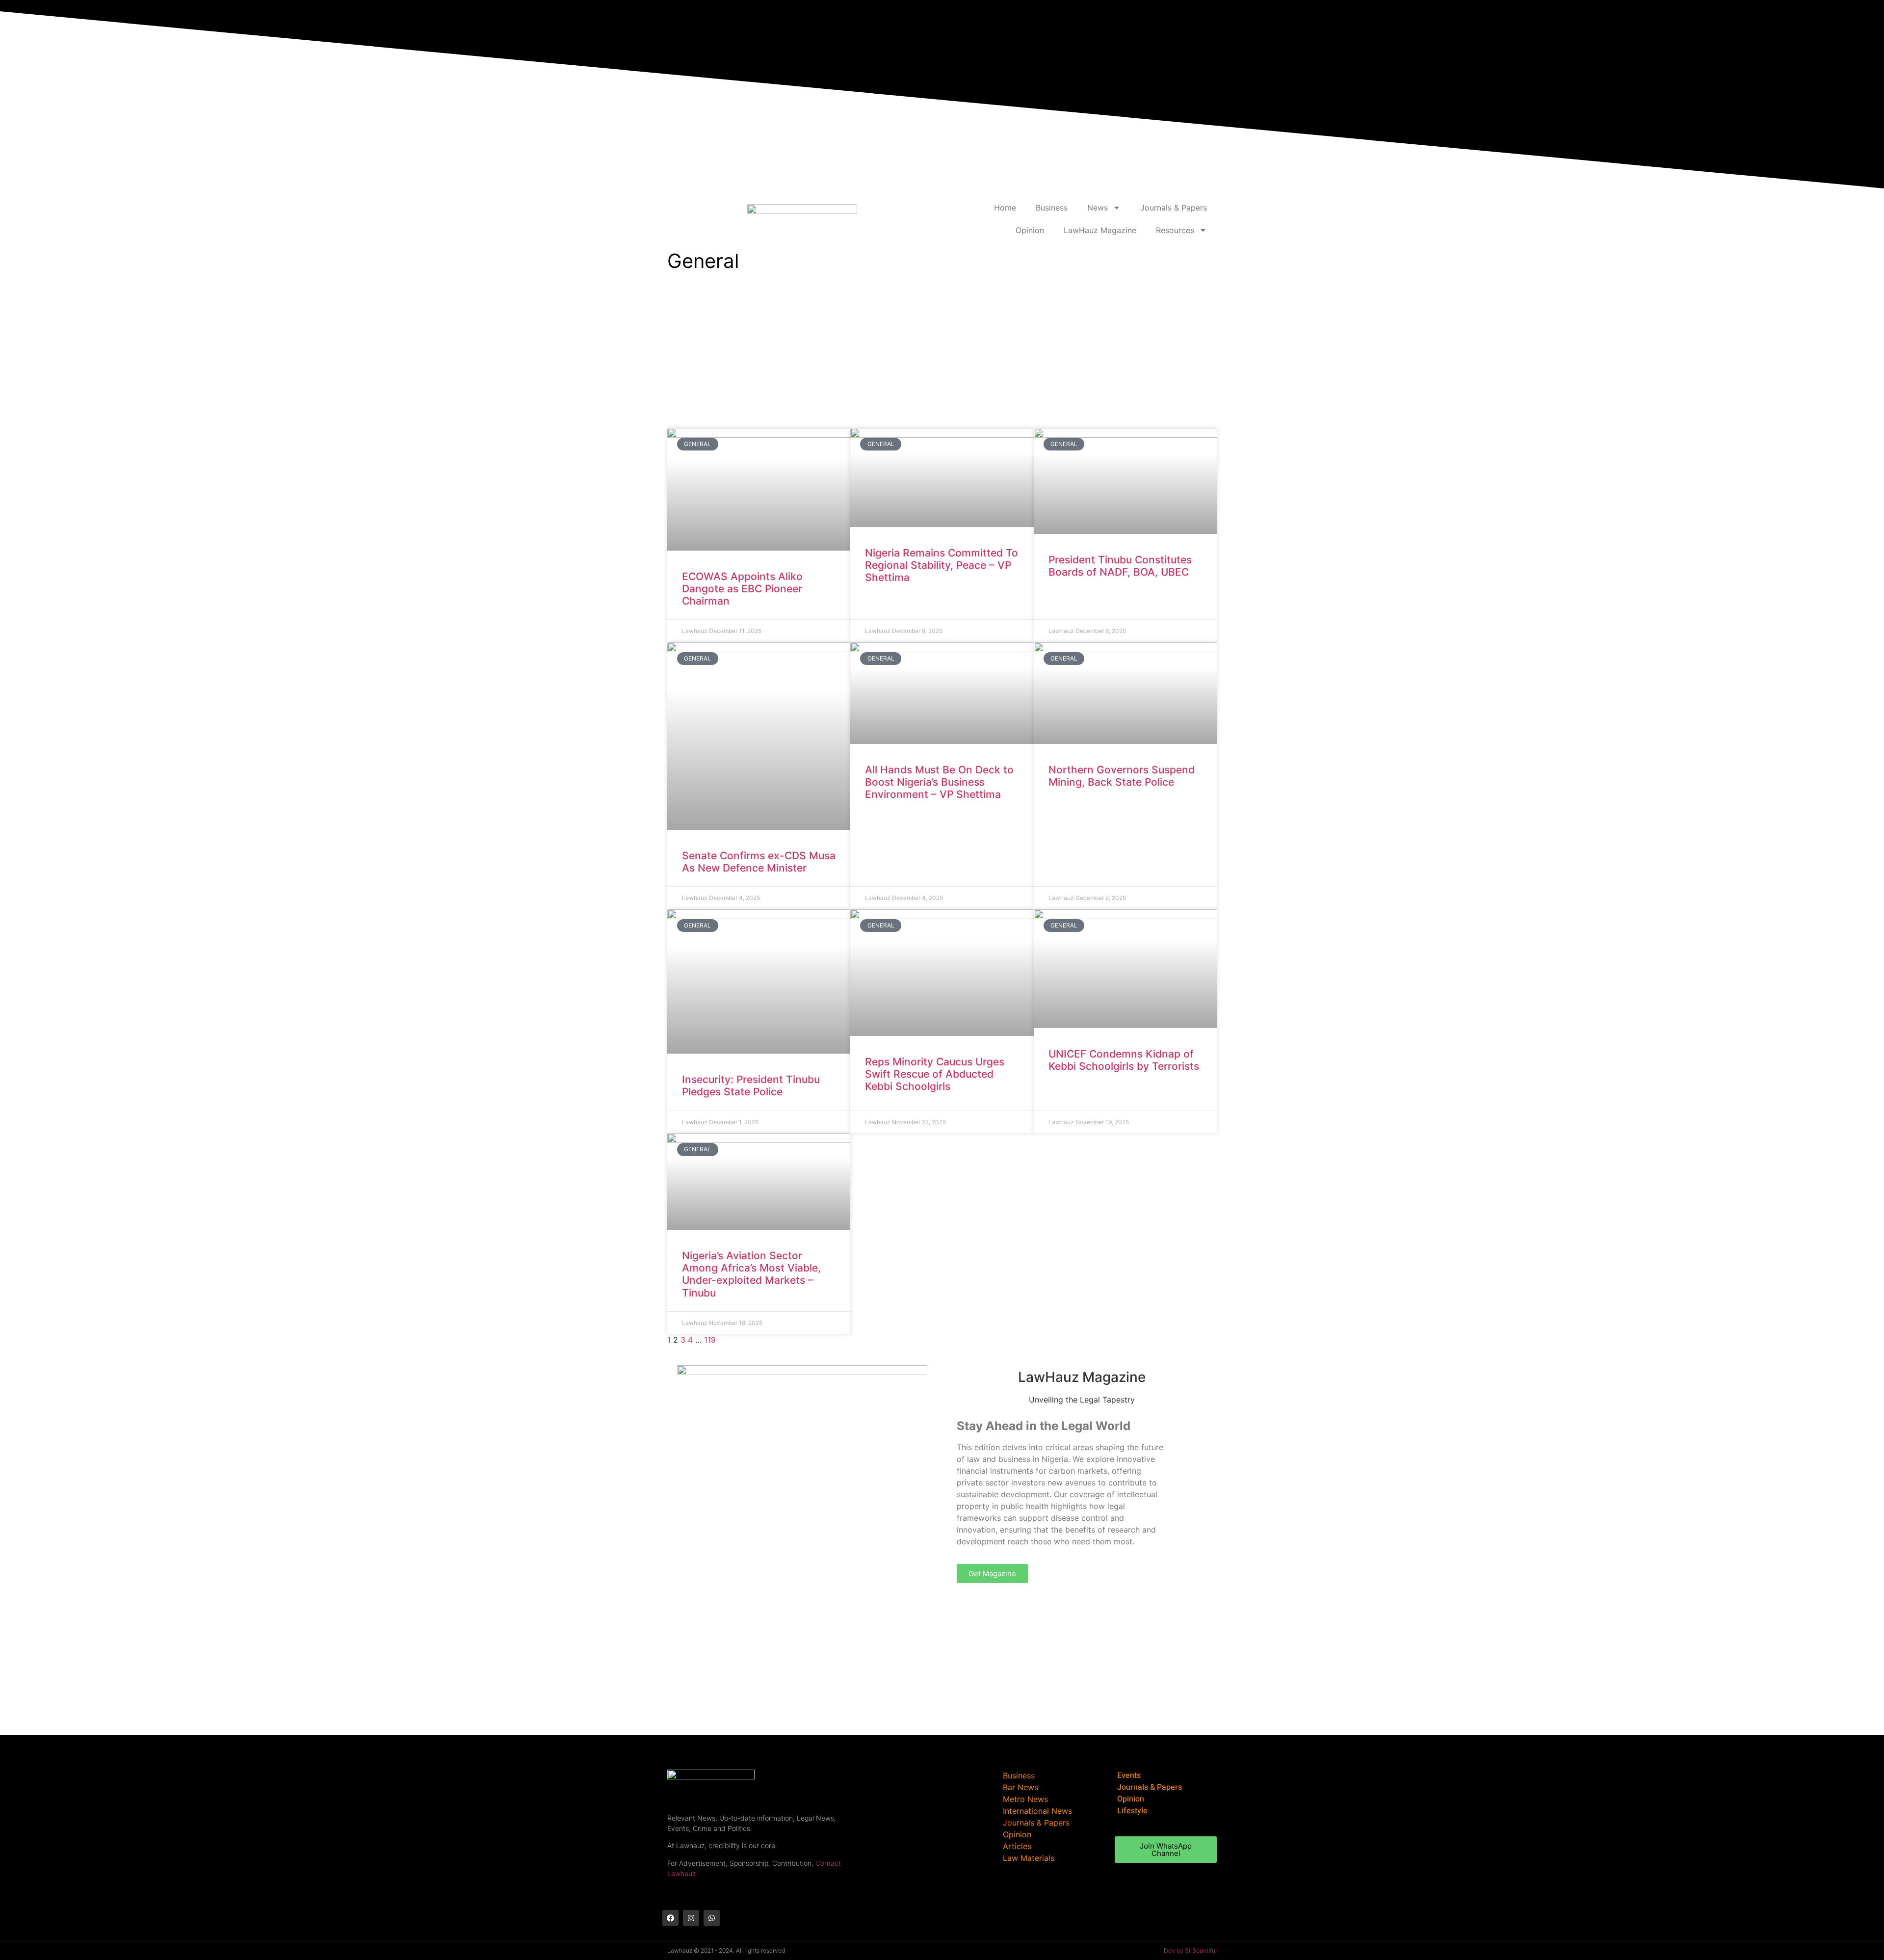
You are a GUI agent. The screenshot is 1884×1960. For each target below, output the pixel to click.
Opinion (1030, 230)
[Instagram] (691, 1918)
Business (1052, 208)
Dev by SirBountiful (1190, 1950)
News (1098, 208)
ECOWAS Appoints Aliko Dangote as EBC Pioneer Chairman (742, 589)
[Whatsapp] (712, 1918)
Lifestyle (1132, 1811)
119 (710, 1340)
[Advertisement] (942, 349)
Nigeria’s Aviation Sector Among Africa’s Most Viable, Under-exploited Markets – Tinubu (751, 1274)
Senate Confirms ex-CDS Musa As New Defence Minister (759, 862)
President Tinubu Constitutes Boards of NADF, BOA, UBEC (1120, 566)
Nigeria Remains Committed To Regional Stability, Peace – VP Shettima (942, 565)
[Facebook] (670, 1918)
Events (1129, 1775)
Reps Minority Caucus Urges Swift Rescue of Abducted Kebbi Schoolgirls (935, 1074)
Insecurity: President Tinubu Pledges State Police (751, 1086)
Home (1005, 208)
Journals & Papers (1174, 208)
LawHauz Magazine (1100, 230)
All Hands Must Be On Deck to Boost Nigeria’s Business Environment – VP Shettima (939, 782)
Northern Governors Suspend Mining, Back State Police (1122, 776)
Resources (1175, 230)
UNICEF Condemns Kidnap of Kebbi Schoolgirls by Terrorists (1124, 1060)
